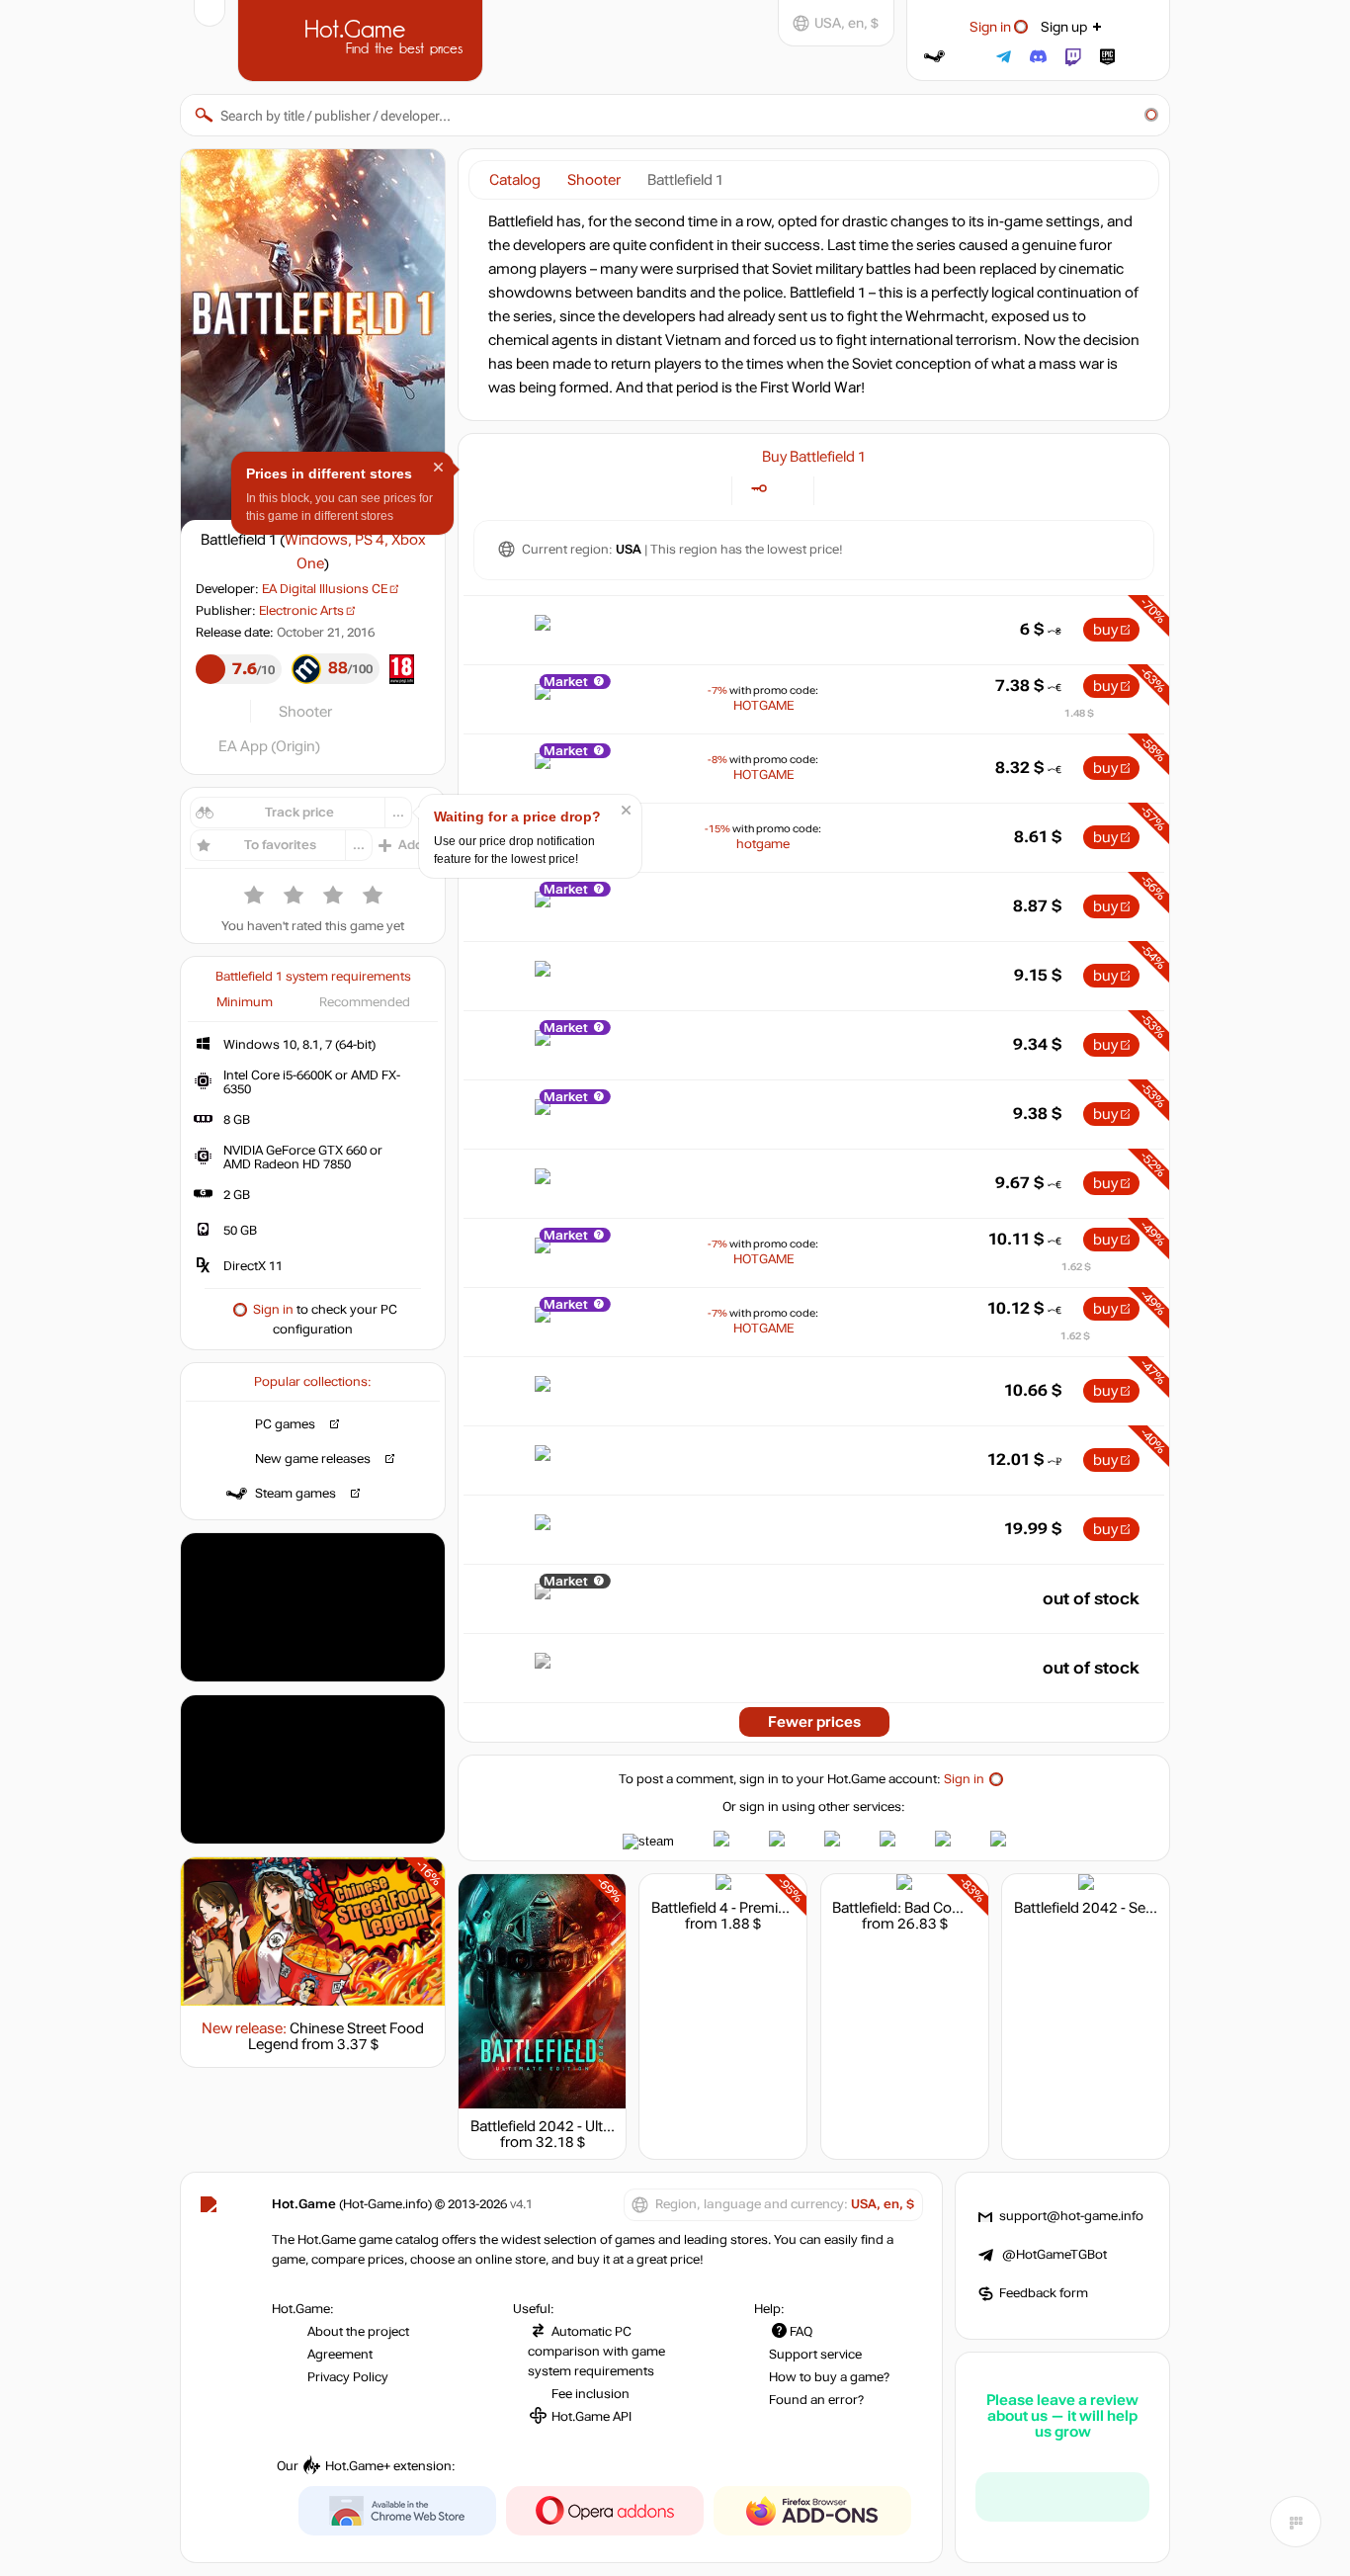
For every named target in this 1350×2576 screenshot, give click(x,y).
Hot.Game (363, 39)
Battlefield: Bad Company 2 (921, 1908)
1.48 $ (1079, 713)
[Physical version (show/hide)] (787, 489)
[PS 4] (865, 489)
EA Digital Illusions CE (325, 589)
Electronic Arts (301, 611)
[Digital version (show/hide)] (759, 489)
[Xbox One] (890, 489)
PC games (285, 1424)
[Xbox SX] (915, 489)
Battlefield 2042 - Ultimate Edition (580, 2126)
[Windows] (841, 489)
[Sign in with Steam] (934, 57)
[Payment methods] (705, 489)
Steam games (295, 1494)
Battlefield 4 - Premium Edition (751, 1908)
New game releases (313, 1459)
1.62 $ (1076, 1267)
